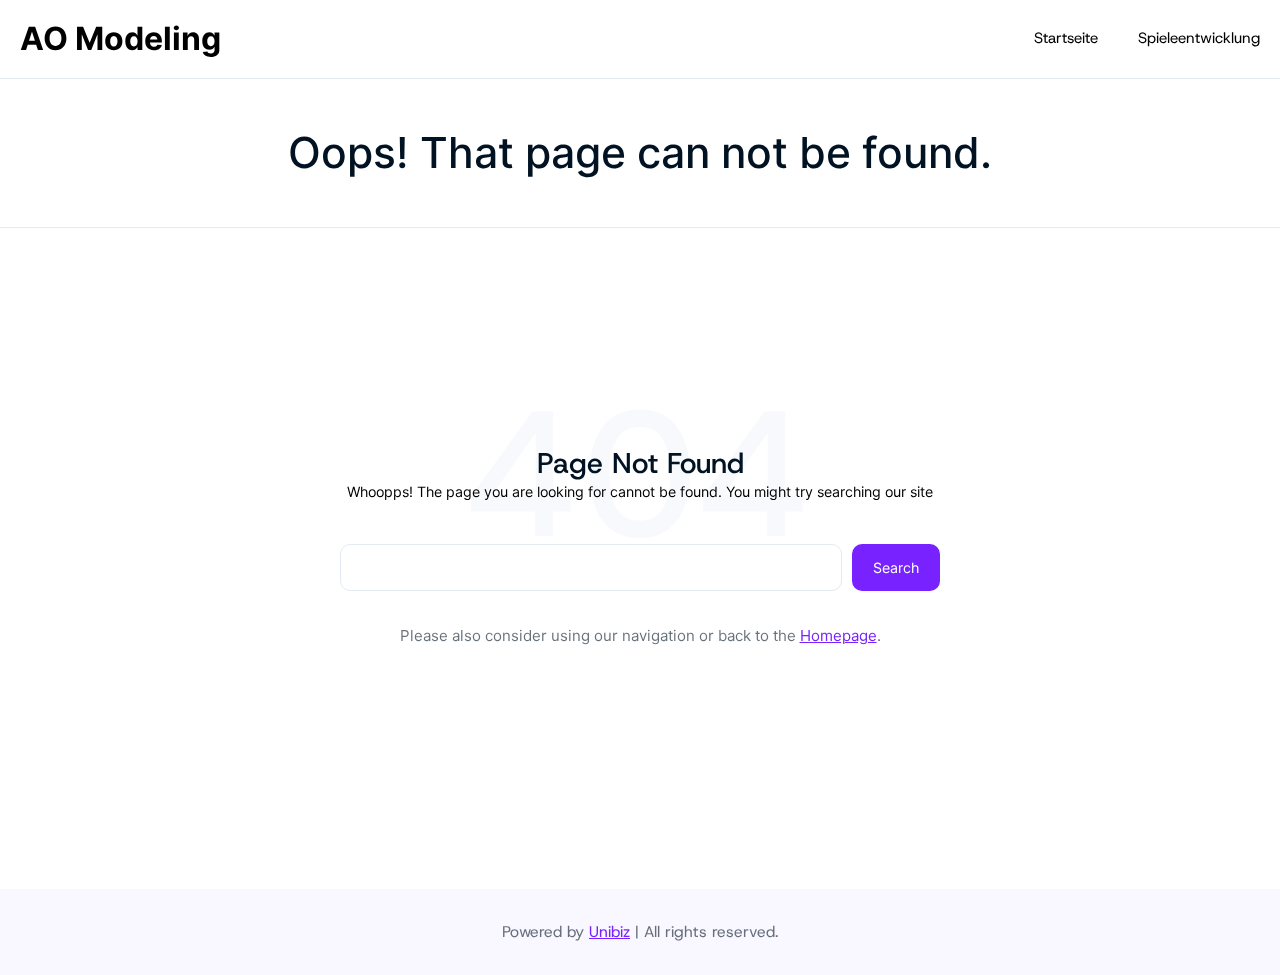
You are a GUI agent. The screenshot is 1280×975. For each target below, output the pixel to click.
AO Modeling (120, 38)
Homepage (838, 635)
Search (896, 567)
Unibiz (609, 931)
